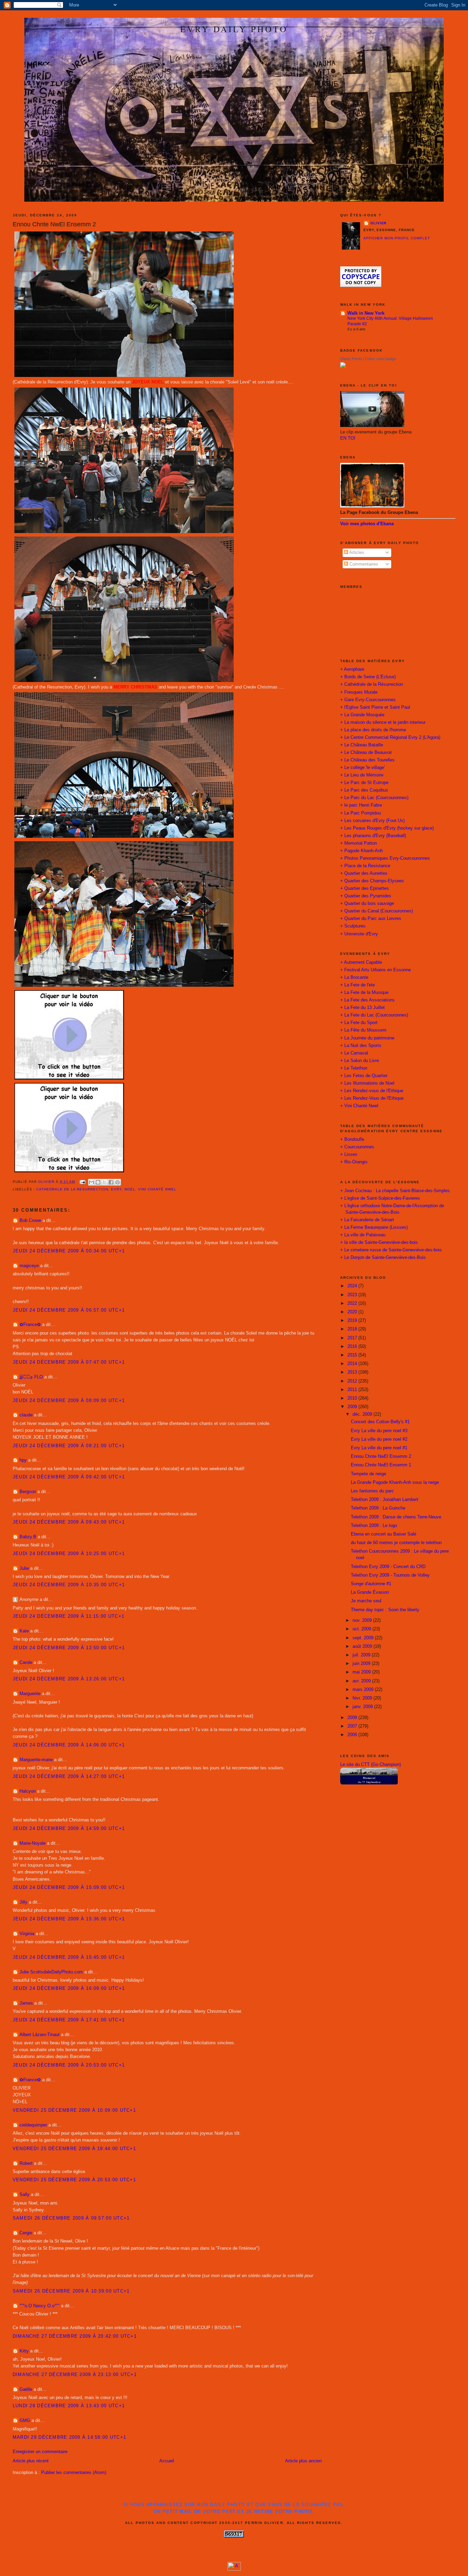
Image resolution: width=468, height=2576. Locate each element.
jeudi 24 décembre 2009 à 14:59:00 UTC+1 (69, 1829)
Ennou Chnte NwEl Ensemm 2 (381, 1456)
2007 (353, 1726)
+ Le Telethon (354, 1068)
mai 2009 (362, 1672)
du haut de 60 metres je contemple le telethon (396, 1543)
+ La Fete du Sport (359, 1023)
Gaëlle (26, 2389)
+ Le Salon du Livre (360, 1061)
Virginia (27, 1934)
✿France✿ (31, 1325)
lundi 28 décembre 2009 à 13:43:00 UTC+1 (69, 2406)
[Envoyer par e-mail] (91, 1182)
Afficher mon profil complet (397, 238)
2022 (353, 1303)
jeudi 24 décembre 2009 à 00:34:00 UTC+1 (69, 1251)
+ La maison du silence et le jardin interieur (383, 722)
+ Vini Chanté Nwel (359, 1106)
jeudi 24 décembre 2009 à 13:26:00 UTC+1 (69, 1679)
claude (26, 1415)
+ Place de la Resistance (365, 866)
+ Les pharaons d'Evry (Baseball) (373, 836)
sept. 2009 (364, 1638)
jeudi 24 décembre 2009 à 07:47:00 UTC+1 (69, 1362)
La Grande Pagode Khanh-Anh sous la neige (395, 1482)
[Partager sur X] (104, 1182)
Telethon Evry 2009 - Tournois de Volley (390, 1575)
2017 (353, 1338)
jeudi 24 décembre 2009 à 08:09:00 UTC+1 (69, 1401)
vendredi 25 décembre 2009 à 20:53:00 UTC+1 (74, 2180)
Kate (24, 1631)
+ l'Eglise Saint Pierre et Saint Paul (375, 707)
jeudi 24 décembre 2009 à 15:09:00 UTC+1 (69, 1887)
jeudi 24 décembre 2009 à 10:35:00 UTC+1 (69, 1585)
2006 (353, 1735)
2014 (353, 1364)
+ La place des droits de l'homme (373, 730)
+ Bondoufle (352, 1139)
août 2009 (363, 1646)
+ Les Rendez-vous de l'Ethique (372, 1091)
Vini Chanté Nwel (157, 1189)
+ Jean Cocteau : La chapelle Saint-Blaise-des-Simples (395, 1191)
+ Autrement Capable (361, 962)
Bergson (28, 1492)
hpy (23, 1460)
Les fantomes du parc (372, 1491)
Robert (26, 2163)
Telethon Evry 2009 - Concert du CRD (388, 1567)
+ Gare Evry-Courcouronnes (368, 700)
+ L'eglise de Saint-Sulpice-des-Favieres (380, 1198)
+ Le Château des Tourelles (367, 760)
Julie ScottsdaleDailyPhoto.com (51, 1972)
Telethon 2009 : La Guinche (378, 1508)
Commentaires (363, 564)
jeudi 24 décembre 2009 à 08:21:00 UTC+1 (69, 1446)
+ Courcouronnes (357, 1147)
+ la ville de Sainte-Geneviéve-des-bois (379, 1242)
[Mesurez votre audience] (234, 2569)
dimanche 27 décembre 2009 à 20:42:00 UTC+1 (75, 2336)
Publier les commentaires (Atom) (74, 2473)
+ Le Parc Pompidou (361, 813)
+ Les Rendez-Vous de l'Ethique (372, 1098)
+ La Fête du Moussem (363, 1030)
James (26, 2003)
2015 (353, 1355)
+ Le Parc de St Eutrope (364, 783)
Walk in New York (366, 313)
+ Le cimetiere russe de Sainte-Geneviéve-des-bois (391, 1250)
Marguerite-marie (36, 1760)
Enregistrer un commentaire (40, 2452)
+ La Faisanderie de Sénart (367, 1220)
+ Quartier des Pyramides (366, 896)
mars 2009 (364, 1690)
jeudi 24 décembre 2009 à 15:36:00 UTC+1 (69, 1919)
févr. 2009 (363, 1698)
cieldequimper (33, 2125)
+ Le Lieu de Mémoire (362, 775)
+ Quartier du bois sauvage (367, 904)
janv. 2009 (363, 1707)
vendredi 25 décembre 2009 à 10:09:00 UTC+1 (74, 2110)
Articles (356, 553)
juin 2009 (362, 1664)
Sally (24, 2195)
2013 (353, 1372)
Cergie (26, 2233)
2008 (353, 1718)
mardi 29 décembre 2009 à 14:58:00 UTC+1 (69, 2437)
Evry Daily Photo (234, 29)
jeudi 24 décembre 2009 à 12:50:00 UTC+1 (69, 1648)
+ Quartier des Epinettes (365, 888)
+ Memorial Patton (359, 843)
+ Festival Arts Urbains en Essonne (375, 970)
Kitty (24, 2351)
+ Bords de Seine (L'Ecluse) (368, 677)
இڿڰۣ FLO (31, 1377)
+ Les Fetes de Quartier (364, 1076)
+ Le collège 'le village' (362, 768)
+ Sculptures (353, 926)
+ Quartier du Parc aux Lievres (371, 919)
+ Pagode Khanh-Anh (361, 851)
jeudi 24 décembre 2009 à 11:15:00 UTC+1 (69, 1616)
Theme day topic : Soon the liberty (385, 1610)
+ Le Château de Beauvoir (366, 753)
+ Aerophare (352, 669)
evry (116, 1189)
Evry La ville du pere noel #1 (379, 1448)
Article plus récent (31, 2461)
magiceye (29, 1266)
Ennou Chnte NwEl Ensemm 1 (381, 1465)
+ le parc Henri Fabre (361, 805)
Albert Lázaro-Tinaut (40, 2035)
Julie (24, 1568)
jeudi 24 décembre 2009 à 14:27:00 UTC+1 (69, 1777)
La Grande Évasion (370, 1592)
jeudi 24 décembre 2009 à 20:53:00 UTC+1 (69, 2065)
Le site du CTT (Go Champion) (371, 1765)
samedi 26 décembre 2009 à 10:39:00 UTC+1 (71, 2291)
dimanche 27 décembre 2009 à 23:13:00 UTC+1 (75, 2375)
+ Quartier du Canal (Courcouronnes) (377, 911)
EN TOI (348, 438)
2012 (353, 1381)
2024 (353, 1286)
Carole (26, 1663)
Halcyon (28, 1791)
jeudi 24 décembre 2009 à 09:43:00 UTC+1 (69, 1522)
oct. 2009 (362, 1629)
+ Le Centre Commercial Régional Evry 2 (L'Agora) (390, 737)
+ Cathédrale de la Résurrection (372, 684)
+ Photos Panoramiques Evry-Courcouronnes (385, 858)
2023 (353, 1295)
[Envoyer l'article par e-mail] (82, 1182)
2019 (353, 1321)
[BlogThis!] (98, 1182)
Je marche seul (366, 1601)
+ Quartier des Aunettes (364, 873)
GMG (25, 2421)
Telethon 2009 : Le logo (374, 1526)
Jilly (23, 1902)
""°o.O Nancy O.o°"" (40, 2306)
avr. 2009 (362, 1681)
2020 (353, 1312)
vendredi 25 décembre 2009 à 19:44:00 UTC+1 (74, 2149)
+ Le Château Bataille (362, 745)
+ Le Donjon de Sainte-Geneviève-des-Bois (383, 1258)
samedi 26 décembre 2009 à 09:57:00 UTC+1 (71, 2218)
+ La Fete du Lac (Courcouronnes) (374, 1015)
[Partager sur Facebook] (111, 1182)
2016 (353, 1347)
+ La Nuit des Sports (361, 1046)
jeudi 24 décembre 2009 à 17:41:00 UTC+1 (69, 2020)
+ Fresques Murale (359, 692)
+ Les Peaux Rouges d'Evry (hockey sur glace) (387, 828)
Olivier (379, 223)
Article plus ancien (303, 2461)
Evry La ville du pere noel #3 (379, 1431)
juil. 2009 (362, 1655)
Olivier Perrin (351, 359)
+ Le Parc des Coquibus (364, 790)
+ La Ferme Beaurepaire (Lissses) (374, 1227)
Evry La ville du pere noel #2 (379, 1439)
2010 (353, 1398)
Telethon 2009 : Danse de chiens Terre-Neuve (396, 1517)
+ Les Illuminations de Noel (367, 1083)
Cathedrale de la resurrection (72, 1189)
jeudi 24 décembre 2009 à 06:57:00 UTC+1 (69, 1310)
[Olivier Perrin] (343, 366)
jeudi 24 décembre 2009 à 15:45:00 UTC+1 (69, 1957)
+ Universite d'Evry (359, 934)
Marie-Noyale (33, 1843)
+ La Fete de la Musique (364, 993)
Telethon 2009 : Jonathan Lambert (385, 1500)
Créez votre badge (380, 359)
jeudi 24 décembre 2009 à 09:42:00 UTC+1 (69, 1477)
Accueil (167, 2461)
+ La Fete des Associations (367, 1000)
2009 (353, 1407)
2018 (353, 1329)
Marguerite (30, 1694)
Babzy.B (28, 1537)
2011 (353, 1390)
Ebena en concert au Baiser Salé (384, 1534)
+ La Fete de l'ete (358, 985)
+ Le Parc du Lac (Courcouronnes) (374, 798)
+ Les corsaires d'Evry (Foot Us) (372, 821)
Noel (130, 1189)
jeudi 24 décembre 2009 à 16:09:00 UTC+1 (69, 1988)
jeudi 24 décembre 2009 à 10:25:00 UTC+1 (69, 1554)
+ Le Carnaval (354, 1053)
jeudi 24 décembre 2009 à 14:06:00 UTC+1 (69, 1745)
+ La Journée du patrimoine (367, 1038)
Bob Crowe (30, 1221)
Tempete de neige (368, 1474)
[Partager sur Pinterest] (118, 1182)
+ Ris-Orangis (354, 1162)
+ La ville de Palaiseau (363, 1235)
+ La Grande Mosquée (362, 715)
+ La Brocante (354, 977)
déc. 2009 (363, 1414)
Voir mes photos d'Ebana (367, 524)
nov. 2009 (363, 1620)
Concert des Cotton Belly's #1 (380, 1422)
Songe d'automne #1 (371, 1584)
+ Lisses (349, 1154)
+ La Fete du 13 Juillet (362, 1008)
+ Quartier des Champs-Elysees (372, 881)
